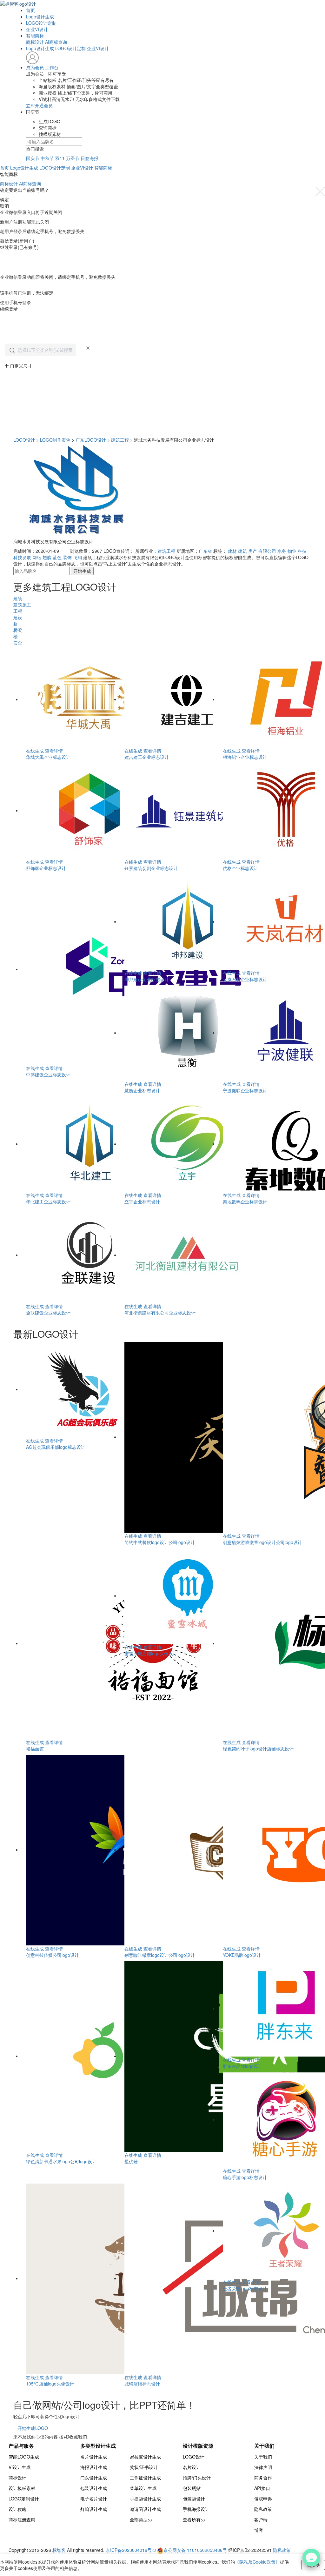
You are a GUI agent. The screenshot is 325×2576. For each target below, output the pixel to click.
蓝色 (57, 557)
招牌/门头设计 (197, 2478)
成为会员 (35, 67)
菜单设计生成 (143, 2488)
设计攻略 (17, 2509)
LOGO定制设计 (24, 2499)
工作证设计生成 (145, 2478)
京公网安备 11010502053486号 (196, 2550)
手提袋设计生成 (145, 2499)
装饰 (67, 557)
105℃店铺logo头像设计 (50, 2384)
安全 (18, 643)
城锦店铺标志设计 (142, 2384)
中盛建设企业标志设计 (48, 1074)
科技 (302, 551)
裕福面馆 (35, 1749)
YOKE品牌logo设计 (242, 1955)
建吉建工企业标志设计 (147, 757)
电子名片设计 (94, 2499)
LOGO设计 (24, 440)
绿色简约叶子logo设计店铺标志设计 (258, 1749)
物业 (292, 551)
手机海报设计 (196, 2509)
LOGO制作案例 (55, 440)
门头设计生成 (94, 2478)
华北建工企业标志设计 (48, 1201)
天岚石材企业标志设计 (245, 979)
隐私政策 (263, 2509)
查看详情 (54, 751)
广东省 (205, 551)
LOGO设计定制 (41, 23)
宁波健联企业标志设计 (245, 1090)
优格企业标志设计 (241, 868)
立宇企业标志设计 (142, 1201)
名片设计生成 (94, 2457)
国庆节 (33, 158)
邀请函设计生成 (145, 2509)
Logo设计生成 (40, 17)
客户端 (261, 2519)
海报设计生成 (94, 2467)
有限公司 (267, 551)
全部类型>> (141, 2519)
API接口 (262, 2488)
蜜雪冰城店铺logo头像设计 (151, 1653)
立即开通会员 (39, 105)
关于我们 (263, 2457)
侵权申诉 (263, 2499)
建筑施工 (22, 605)
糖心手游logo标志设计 (245, 2177)
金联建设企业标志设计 (48, 1313)
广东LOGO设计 (91, 440)
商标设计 (35, 42)
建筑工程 (120, 440)
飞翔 (77, 557)
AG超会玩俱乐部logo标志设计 (56, 1447)
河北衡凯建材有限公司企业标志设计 (160, 1313)
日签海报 (90, 158)
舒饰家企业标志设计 (46, 868)
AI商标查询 (56, 42)
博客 (259, 2530)
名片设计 (192, 2467)
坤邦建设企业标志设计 (147, 979)
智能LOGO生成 (24, 2457)
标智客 (59, 2550)
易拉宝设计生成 (145, 2457)
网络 (37, 557)
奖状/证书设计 (144, 2467)
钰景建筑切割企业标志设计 (151, 868)
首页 (30, 10)
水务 (282, 551)
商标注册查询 (22, 2519)
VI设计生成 (20, 2467)
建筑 (242, 551)
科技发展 (22, 557)
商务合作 (263, 2478)
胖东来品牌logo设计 (243, 2066)
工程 (18, 611)
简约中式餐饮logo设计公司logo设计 (160, 1542)
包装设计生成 (94, 2488)
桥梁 (18, 630)
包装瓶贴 (192, 2488)
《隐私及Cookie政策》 (257, 2562)
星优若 (131, 2161)
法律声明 (263, 2467)
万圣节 (73, 158)
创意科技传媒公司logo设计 (53, 1955)
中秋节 (47, 158)
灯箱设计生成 (94, 2509)
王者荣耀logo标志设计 (245, 2288)
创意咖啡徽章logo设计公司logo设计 (160, 1955)
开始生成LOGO (33, 2428)
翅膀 (47, 557)
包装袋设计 (194, 2499)
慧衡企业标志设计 (142, 1090)
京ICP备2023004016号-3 (131, 2550)
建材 (232, 551)
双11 (60, 158)
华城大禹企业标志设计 (48, 757)
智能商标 (35, 36)
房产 (253, 551)
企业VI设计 (37, 29)
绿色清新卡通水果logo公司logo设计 (61, 2161)
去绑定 (7, 286)
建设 (18, 617)
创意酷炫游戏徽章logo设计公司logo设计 (262, 1542)
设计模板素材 (22, 2488)
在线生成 (35, 751)
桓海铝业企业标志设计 (245, 757)
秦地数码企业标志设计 (245, 1201)
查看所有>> (194, 2519)
